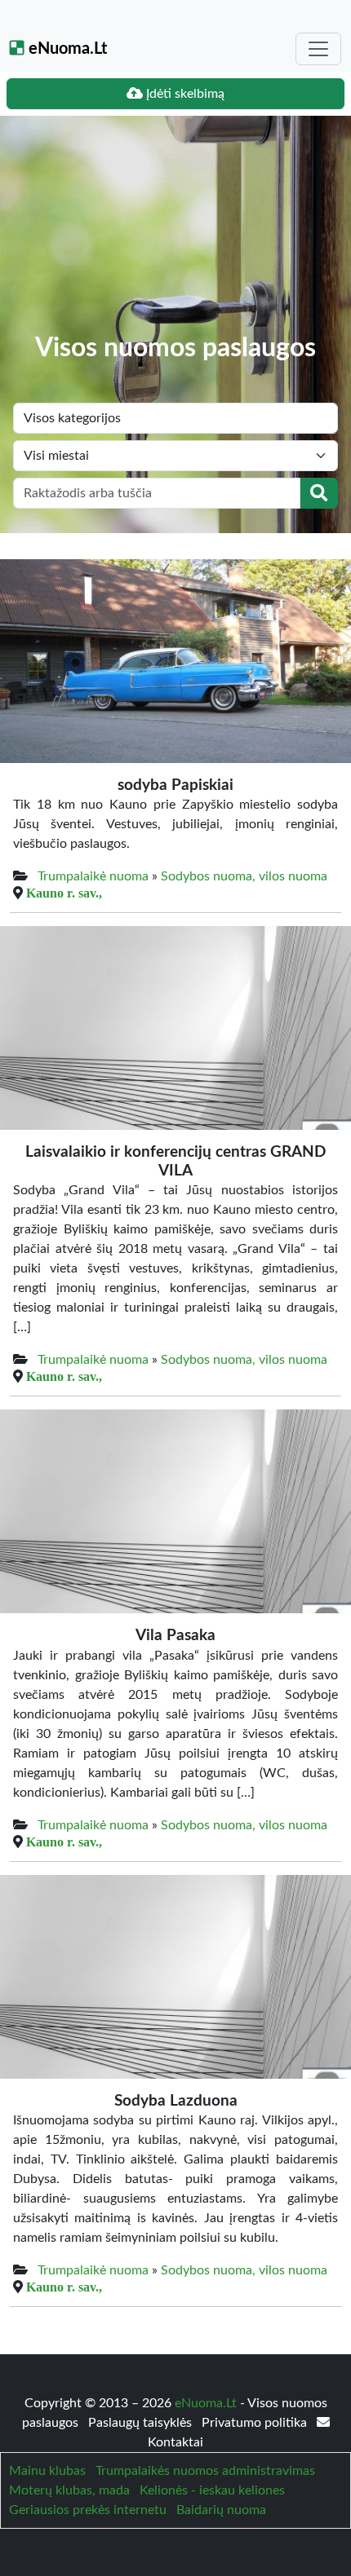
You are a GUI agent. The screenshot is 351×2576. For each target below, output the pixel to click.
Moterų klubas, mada (69, 2490)
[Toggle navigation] (318, 49)
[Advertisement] (175, 236)
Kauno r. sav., (64, 893)
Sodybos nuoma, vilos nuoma (244, 876)
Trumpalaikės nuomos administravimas (205, 2471)
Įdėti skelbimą (184, 94)
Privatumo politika (256, 2423)
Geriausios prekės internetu (88, 2510)
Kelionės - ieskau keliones (212, 2490)
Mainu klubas (47, 2471)
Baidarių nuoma (221, 2510)
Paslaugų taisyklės (142, 2423)
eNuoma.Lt (66, 49)
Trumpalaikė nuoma (93, 876)
